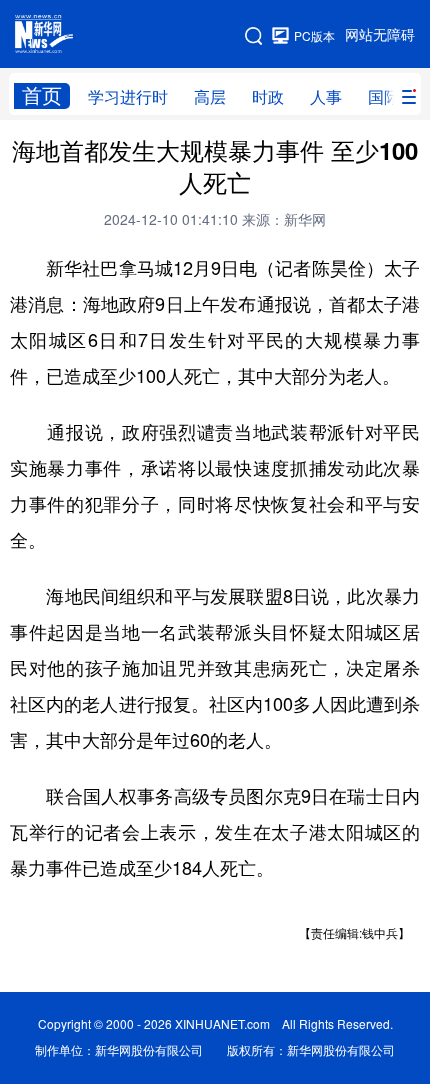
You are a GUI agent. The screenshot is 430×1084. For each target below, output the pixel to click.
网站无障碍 (380, 35)
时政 (268, 97)
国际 (384, 97)
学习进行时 (128, 97)
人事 (326, 97)
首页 (42, 95)
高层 (210, 97)
